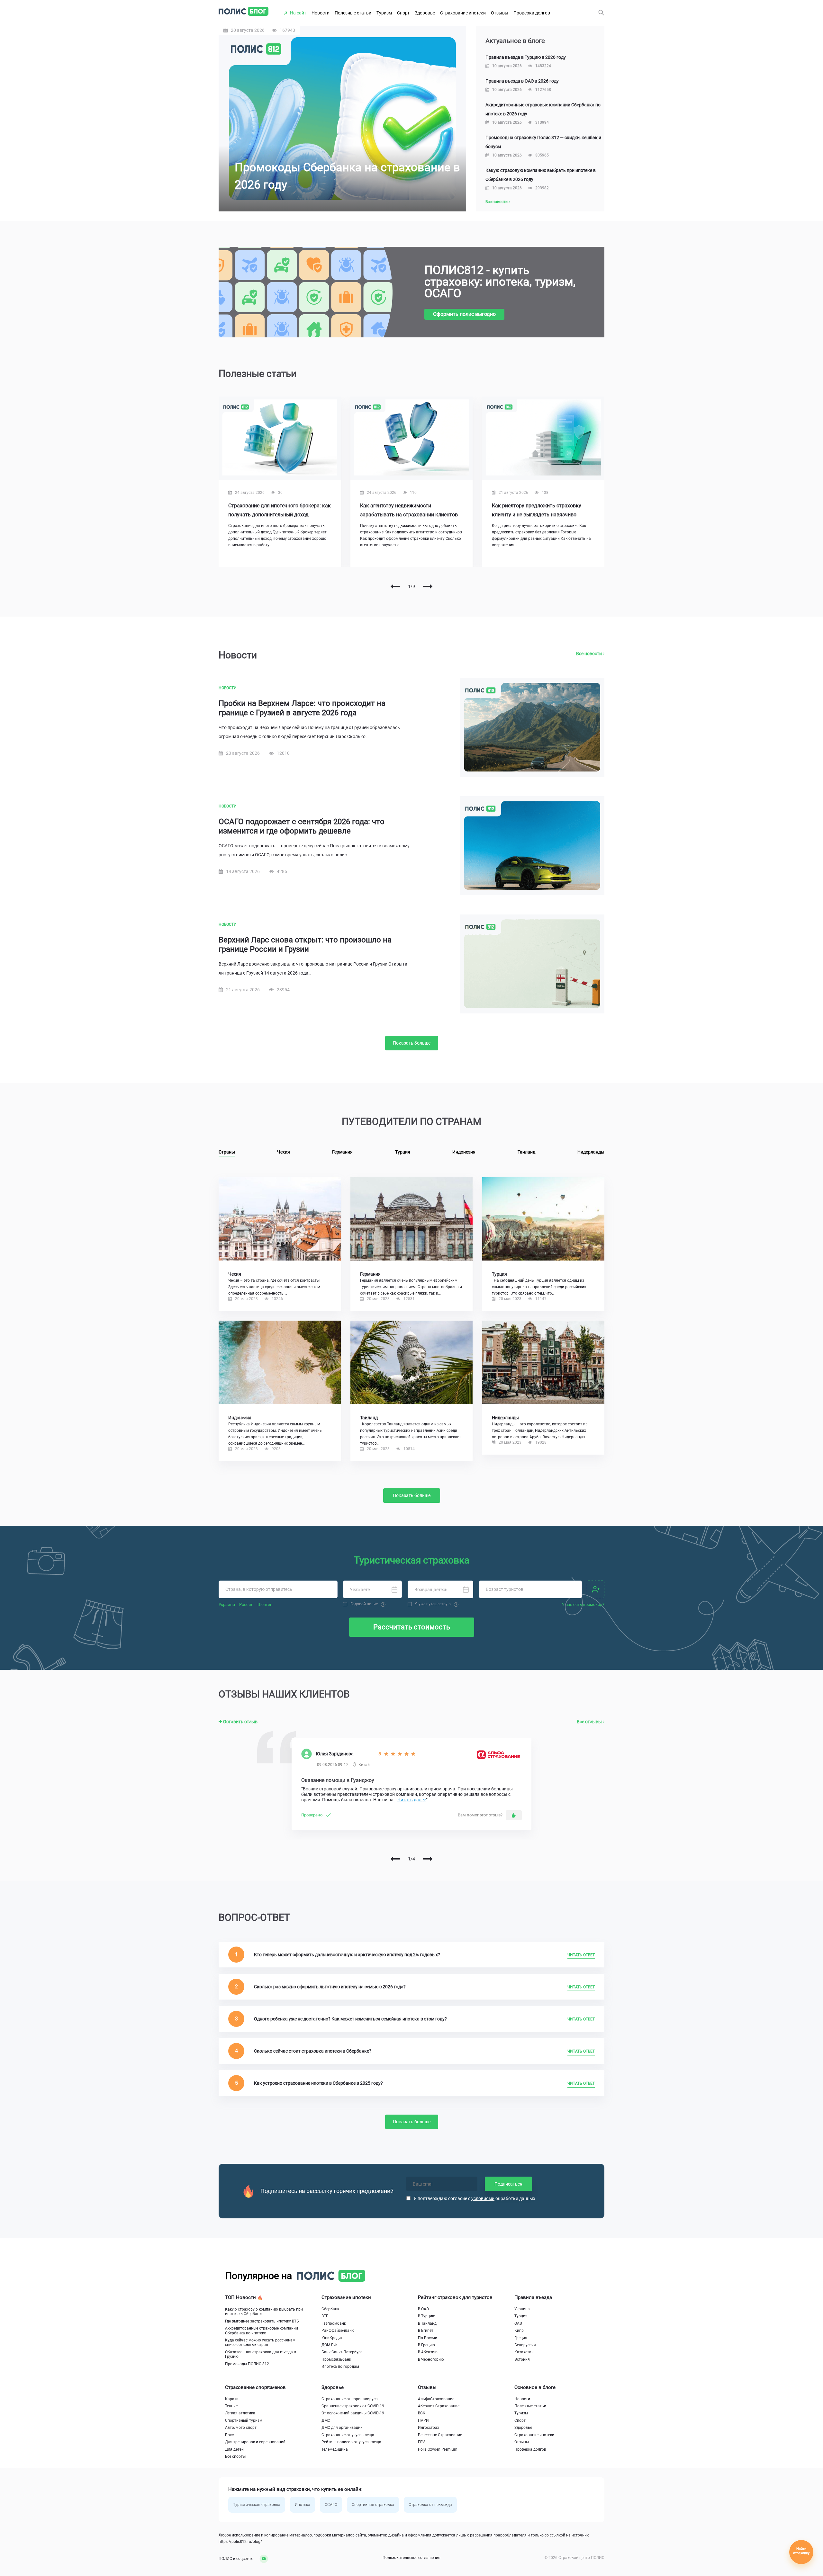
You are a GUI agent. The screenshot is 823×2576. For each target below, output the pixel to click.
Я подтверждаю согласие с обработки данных (475, 2198)
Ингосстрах (429, 2428)
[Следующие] (428, 586)
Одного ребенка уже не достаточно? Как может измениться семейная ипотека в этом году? (350, 2019)
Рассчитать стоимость (412, 1627)
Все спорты (235, 2456)
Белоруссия (525, 2345)
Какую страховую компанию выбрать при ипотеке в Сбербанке (264, 2312)
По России (428, 2338)
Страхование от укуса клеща (348, 2435)
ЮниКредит (332, 2338)
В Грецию (426, 2345)
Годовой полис (364, 1604)
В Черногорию (431, 2359)
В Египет (426, 2331)
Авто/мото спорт (241, 2428)
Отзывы (500, 13)
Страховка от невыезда (430, 2505)
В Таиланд (427, 2323)
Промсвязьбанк (336, 2359)
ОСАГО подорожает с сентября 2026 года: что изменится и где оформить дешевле (302, 826)
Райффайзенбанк (338, 2331)
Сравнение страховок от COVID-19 (353, 2406)
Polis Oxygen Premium (438, 2449)
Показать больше (412, 1043)
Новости (321, 13)
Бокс (229, 2435)
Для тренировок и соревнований (255, 2442)
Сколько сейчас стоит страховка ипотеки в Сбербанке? (313, 2051)
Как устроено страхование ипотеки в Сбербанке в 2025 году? (318, 2083)
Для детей (234, 2449)
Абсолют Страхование (439, 2406)
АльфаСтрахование (436, 2399)
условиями (483, 2198)
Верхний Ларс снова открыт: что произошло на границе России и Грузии (305, 945)
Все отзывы (590, 1722)
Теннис (231, 2406)
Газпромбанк (334, 2323)
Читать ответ (581, 1955)
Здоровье (425, 13)
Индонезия (464, 1152)
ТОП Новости (241, 2297)
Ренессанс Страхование (440, 2435)
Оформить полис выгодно (464, 314)
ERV (421, 2442)
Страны (227, 1152)
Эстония (522, 2359)
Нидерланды (591, 1152)
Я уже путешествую (433, 1604)
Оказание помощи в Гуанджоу (338, 1780)
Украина (522, 2309)
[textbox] (278, 1590)
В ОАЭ (423, 2309)
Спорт (403, 13)
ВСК (422, 2413)
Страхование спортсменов (255, 2387)
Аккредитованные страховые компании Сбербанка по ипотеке (262, 2331)
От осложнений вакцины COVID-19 (353, 2413)
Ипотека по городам (340, 2367)
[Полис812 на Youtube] (261, 2559)
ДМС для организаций (342, 2428)
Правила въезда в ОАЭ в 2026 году (522, 81)
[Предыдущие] (395, 586)
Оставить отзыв (240, 1722)
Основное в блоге (535, 2387)
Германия (342, 1152)
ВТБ (325, 2316)
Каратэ (232, 2399)
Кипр (519, 2331)
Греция (521, 2338)
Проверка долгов (532, 13)
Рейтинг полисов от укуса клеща (351, 2442)
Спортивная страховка (373, 2505)
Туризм (384, 13)
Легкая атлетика (240, 2413)
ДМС (326, 2420)
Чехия (284, 1152)
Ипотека (303, 2505)
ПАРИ (423, 2420)
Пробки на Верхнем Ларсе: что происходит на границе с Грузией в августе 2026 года (302, 708)
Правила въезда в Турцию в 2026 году (526, 57)
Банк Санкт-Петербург (342, 2352)
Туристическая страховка (257, 2505)
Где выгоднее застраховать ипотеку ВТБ (262, 2321)
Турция (403, 1152)
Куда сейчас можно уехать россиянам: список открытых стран (261, 2342)
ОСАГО (331, 2505)
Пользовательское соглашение (411, 2558)
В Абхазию (428, 2352)
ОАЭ (518, 2323)
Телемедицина (335, 2449)
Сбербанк (330, 2309)
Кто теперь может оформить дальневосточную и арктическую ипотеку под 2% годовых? (347, 1955)
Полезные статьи (353, 13)
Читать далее (412, 1800)
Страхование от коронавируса (350, 2399)
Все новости (497, 202)
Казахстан (524, 2352)
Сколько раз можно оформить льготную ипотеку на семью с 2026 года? (330, 1987)
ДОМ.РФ (329, 2345)
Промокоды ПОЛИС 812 (247, 2364)
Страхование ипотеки (463, 13)
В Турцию (427, 2316)
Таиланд (526, 1152)
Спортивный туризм (244, 2420)
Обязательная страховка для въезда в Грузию (261, 2354)
